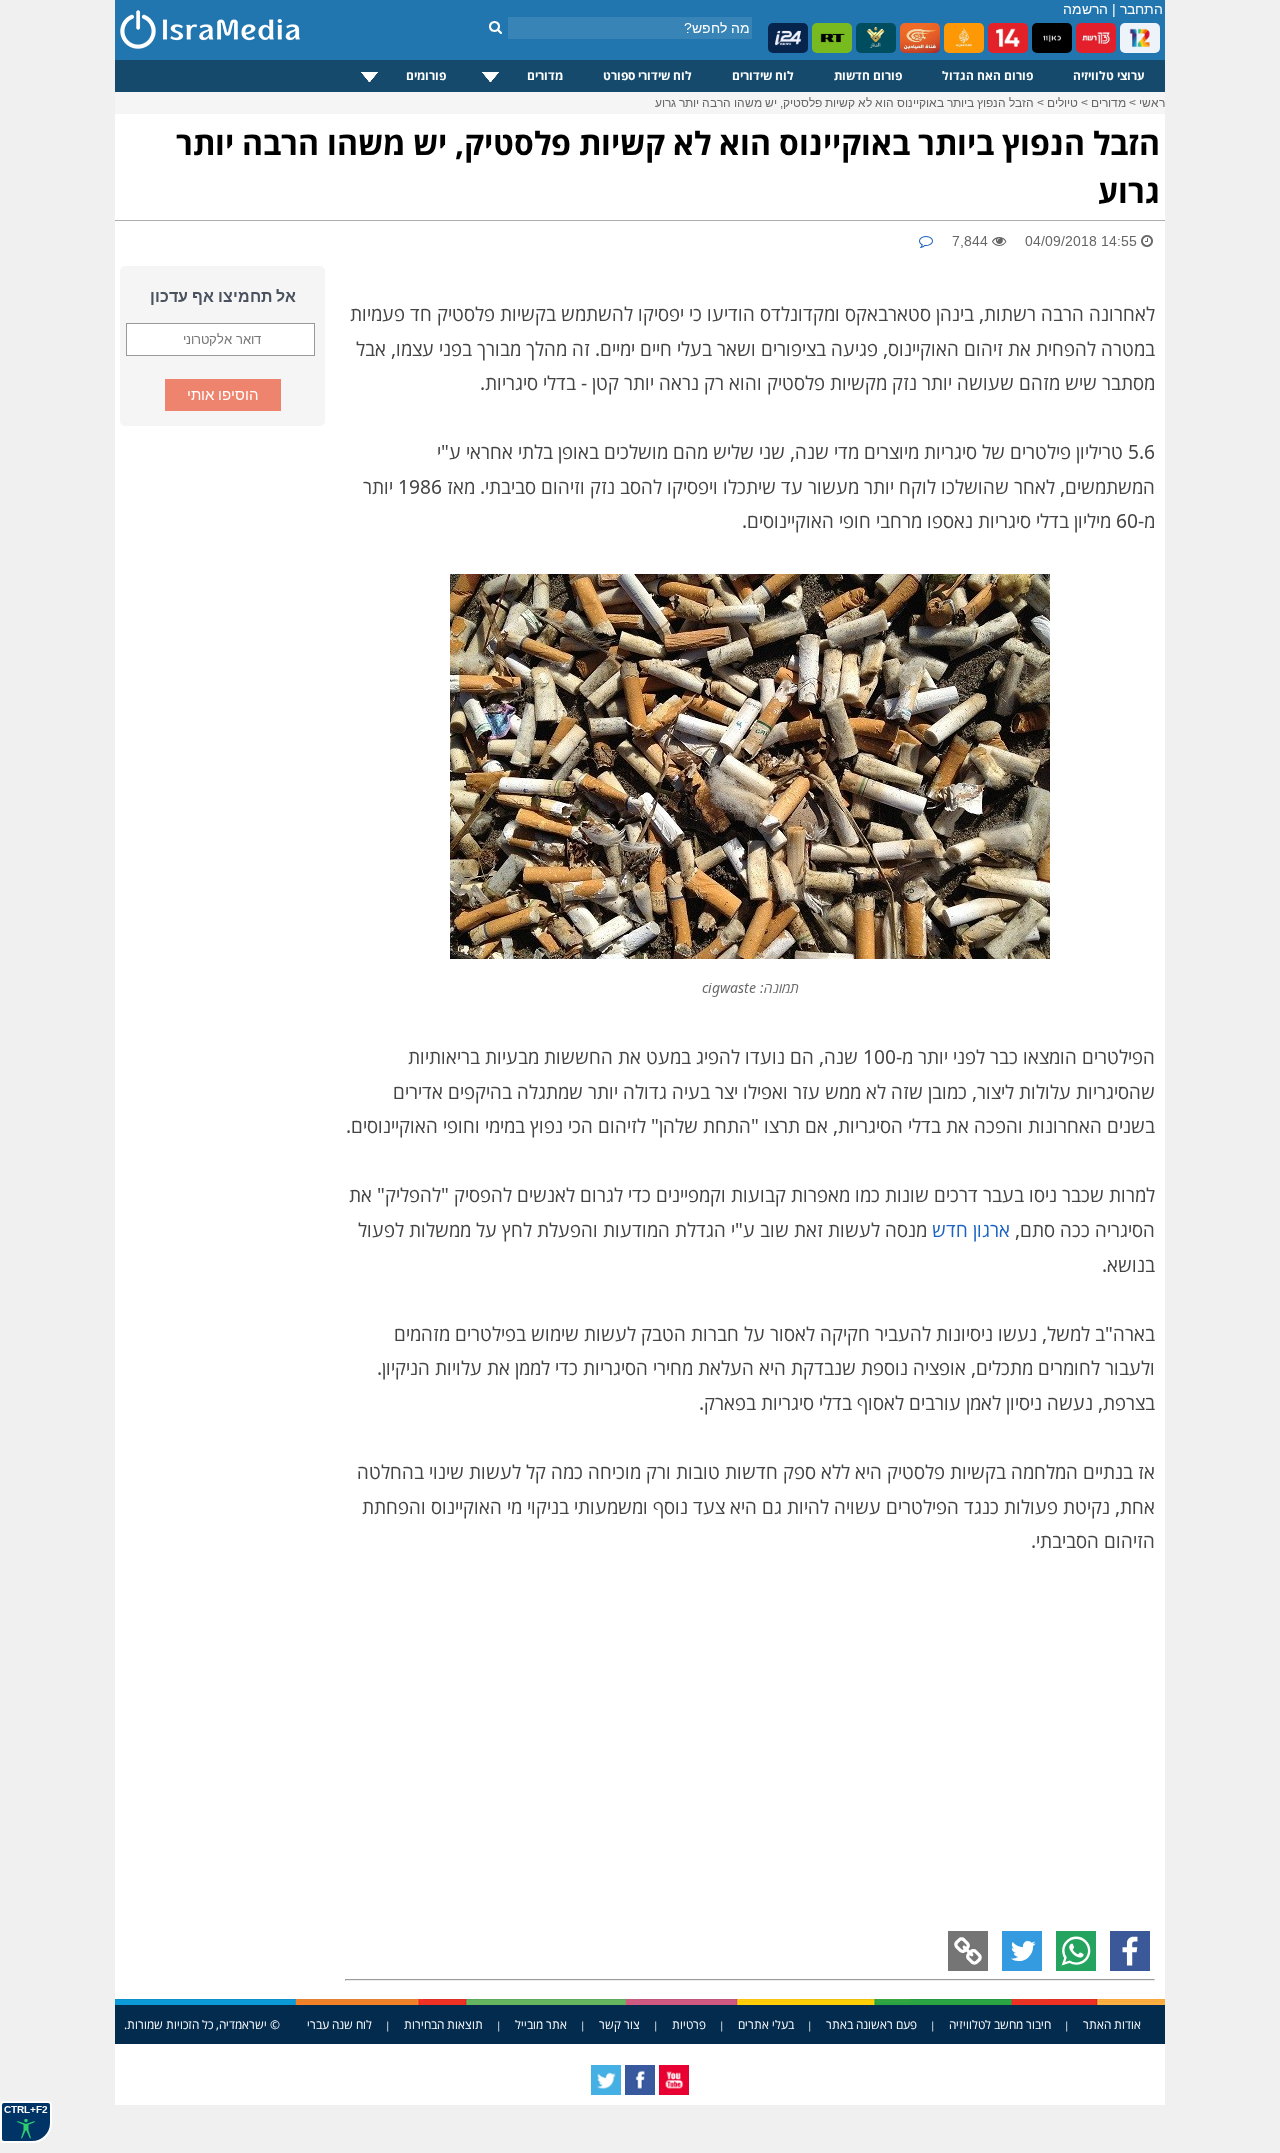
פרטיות (689, 2024)
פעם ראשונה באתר (871, 2024)
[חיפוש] (495, 27)
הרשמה (1085, 9)
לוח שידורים (763, 75)
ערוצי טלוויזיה (1109, 75)
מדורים (545, 75)
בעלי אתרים (766, 2024)
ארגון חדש (971, 1229)
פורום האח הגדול (987, 75)
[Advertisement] (220, 749)
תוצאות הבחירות (443, 2024)
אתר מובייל (541, 2024)
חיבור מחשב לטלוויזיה (1000, 2024)
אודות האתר (1112, 2024)
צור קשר (619, 2024)
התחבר (1141, 9)
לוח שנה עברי (339, 2024)
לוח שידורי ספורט (647, 75)
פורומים (426, 75)
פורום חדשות (868, 75)
